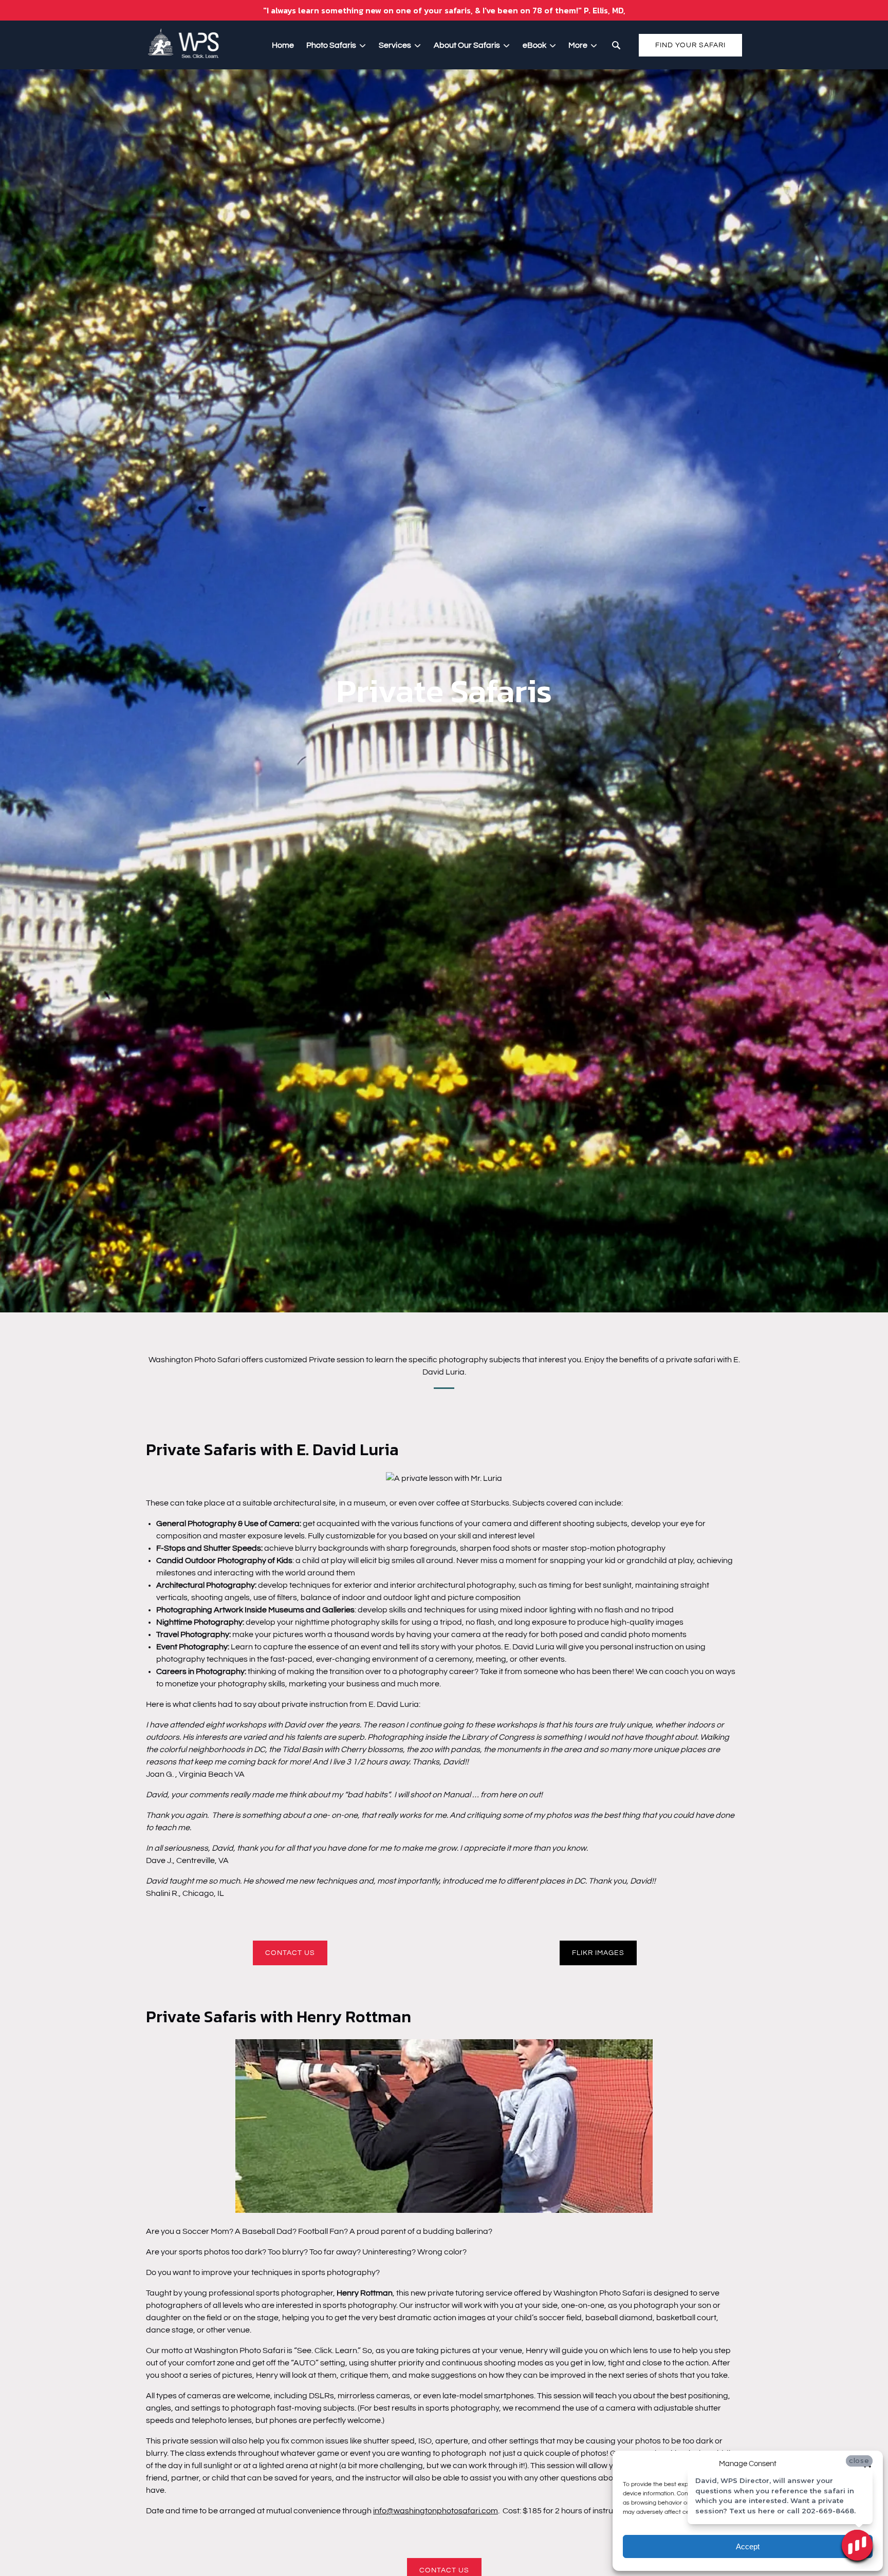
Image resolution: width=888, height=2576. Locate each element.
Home (283, 45)
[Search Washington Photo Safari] (616, 45)
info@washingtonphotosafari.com (436, 2511)
